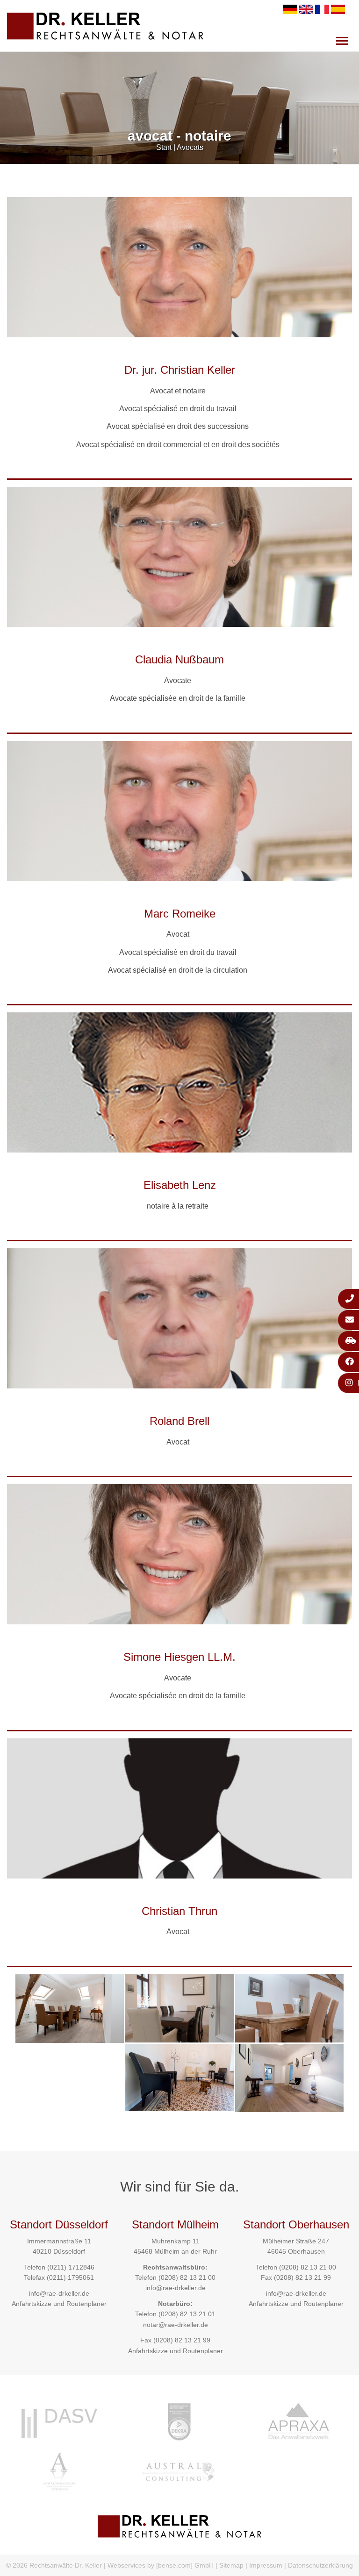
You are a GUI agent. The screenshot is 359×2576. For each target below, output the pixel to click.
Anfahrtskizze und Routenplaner (59, 2304)
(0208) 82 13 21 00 (187, 2277)
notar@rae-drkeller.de (176, 2325)
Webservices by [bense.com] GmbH (161, 2565)
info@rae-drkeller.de (59, 2293)
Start (164, 147)
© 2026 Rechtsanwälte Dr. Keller (54, 2565)
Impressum (266, 2565)
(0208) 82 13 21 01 (187, 2314)
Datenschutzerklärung (320, 2565)
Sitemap (231, 2565)
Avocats (190, 147)
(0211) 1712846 (71, 2267)
